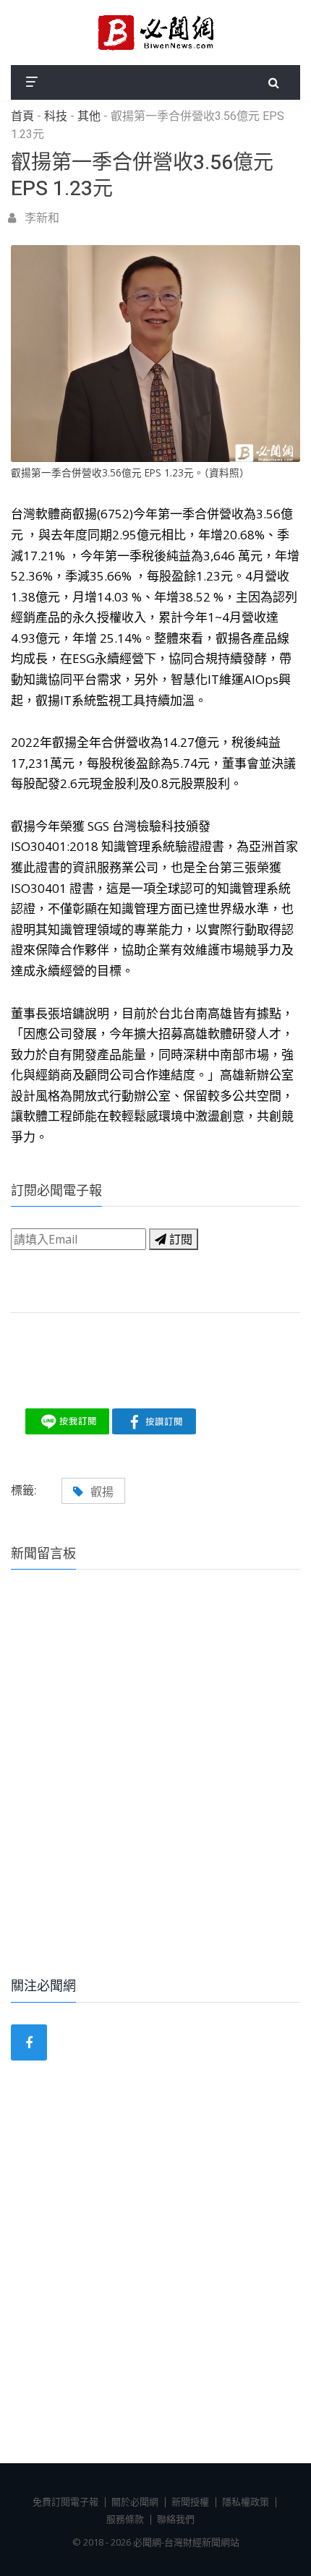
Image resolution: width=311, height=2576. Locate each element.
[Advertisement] (155, 1793)
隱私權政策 (246, 2502)
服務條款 (125, 2519)
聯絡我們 (176, 2519)
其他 (89, 116)
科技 (56, 116)
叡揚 (102, 1492)
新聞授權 (190, 2502)
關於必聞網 (135, 2502)
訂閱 (179, 1239)
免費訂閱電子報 (65, 2502)
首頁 (22, 116)
